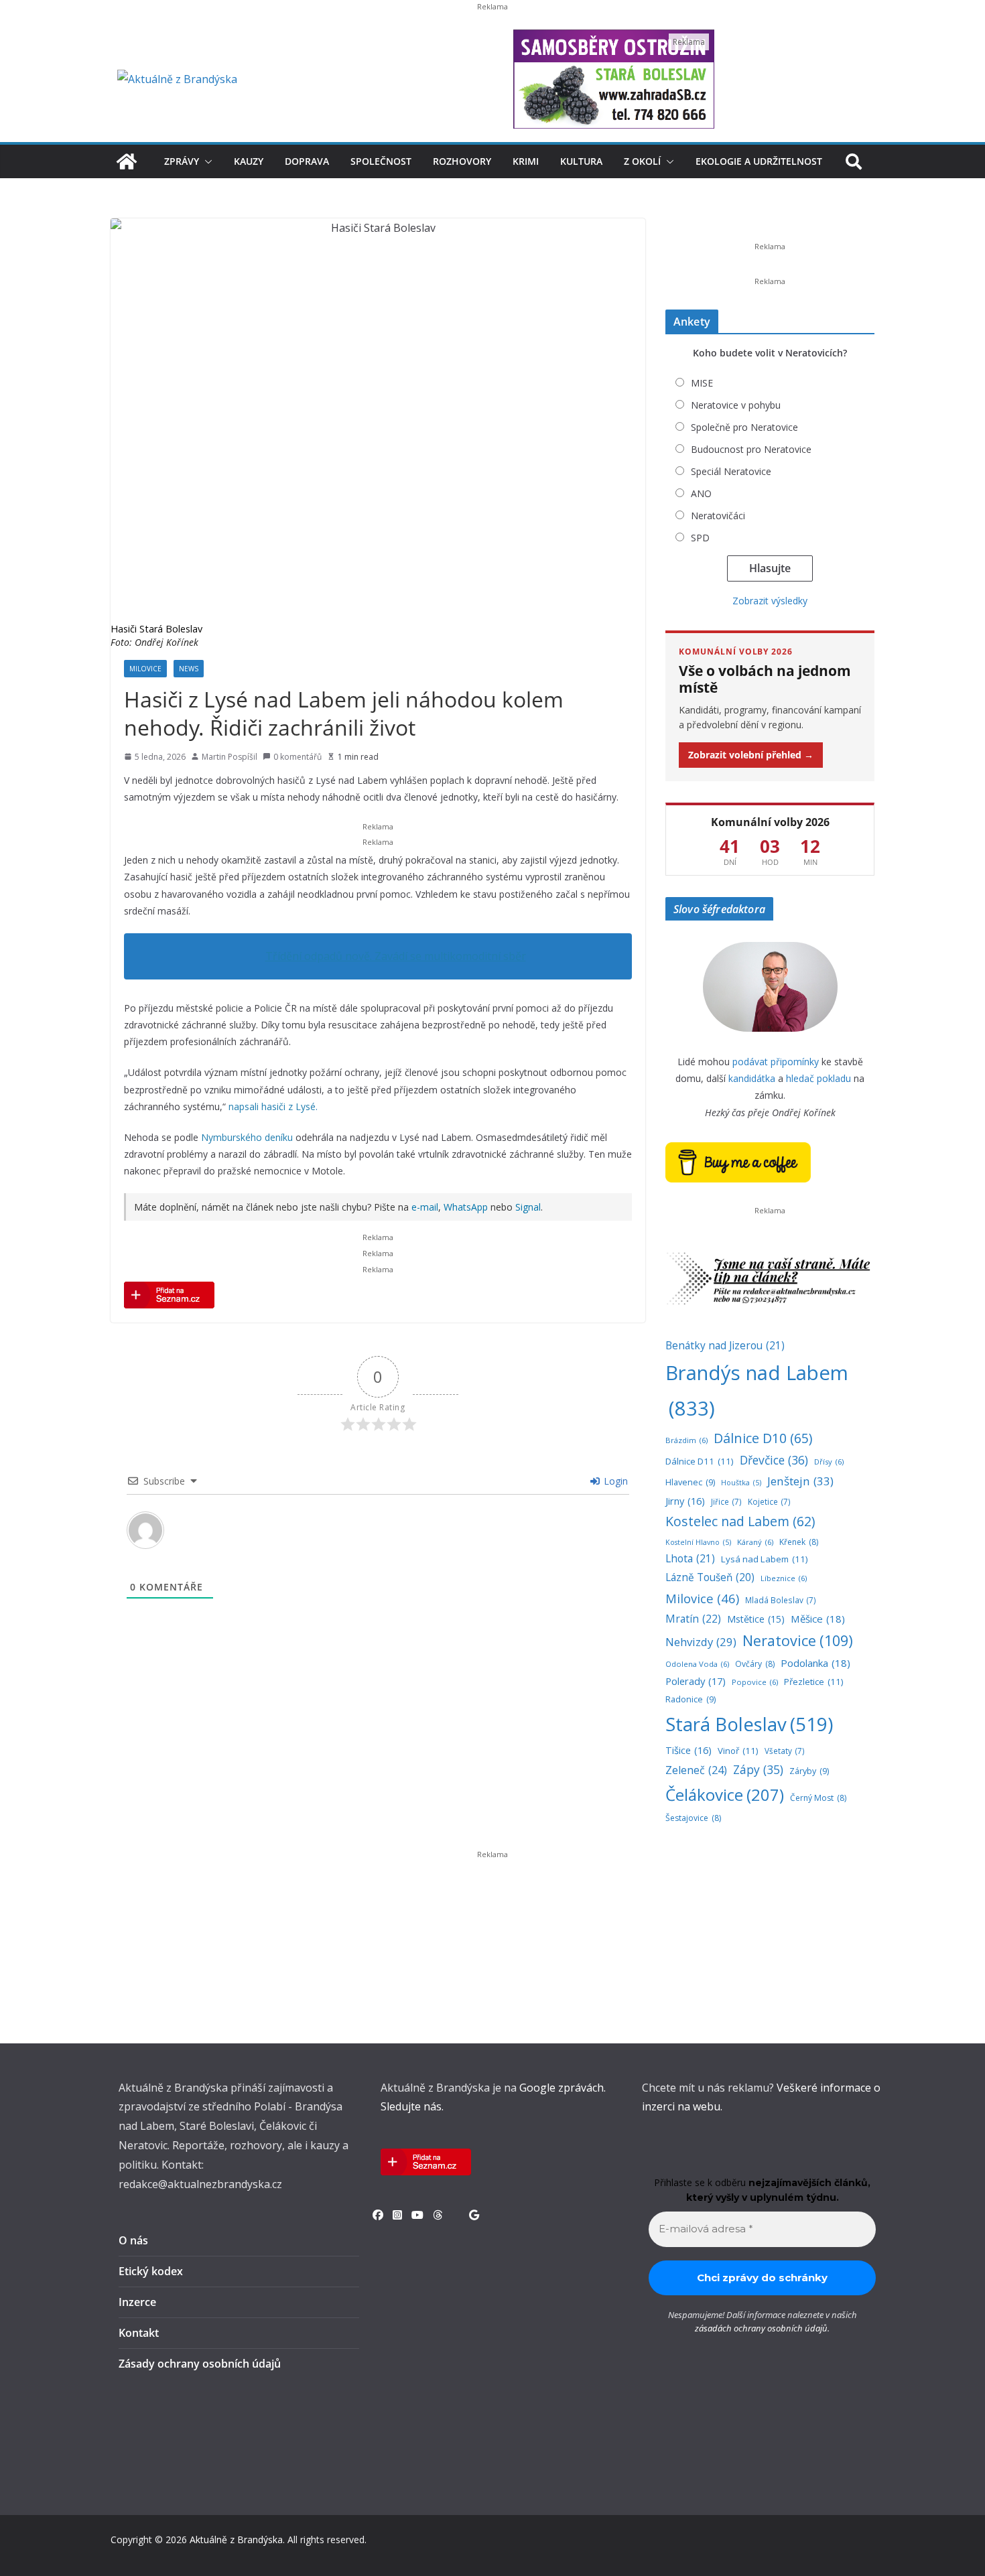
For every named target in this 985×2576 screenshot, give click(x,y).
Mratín (693, 1619)
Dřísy (829, 1462)
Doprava (307, 161)
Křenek (799, 1542)
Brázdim (686, 1440)
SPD (700, 538)
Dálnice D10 (763, 1438)
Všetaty (785, 1751)
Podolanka (815, 1663)
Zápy (758, 1769)
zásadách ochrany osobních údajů (761, 2328)
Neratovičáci (718, 516)
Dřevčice (774, 1460)
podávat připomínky (776, 1062)
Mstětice (756, 1619)
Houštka (741, 1483)
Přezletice (814, 1682)
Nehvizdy (701, 1642)
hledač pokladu (818, 1078)
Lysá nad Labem (765, 1559)
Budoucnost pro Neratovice (751, 449)
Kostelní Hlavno (698, 1542)
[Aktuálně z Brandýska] (127, 161)
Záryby (809, 1771)
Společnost (381, 161)
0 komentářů (298, 757)
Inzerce (137, 2302)
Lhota (690, 1558)
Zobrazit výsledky (770, 601)
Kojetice (769, 1501)
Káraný (755, 1542)
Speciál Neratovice (731, 471)
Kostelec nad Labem (740, 1521)
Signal (528, 1207)
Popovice (755, 1682)
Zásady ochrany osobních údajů (200, 2364)
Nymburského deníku (247, 1137)
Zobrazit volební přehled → (751, 755)
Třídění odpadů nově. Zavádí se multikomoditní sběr (396, 956)
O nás (133, 2240)
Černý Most (818, 1798)
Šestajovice (693, 1818)
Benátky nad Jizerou (725, 1345)
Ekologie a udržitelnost (759, 161)
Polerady (696, 1681)
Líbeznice (784, 1578)
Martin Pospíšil (229, 757)
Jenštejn (800, 1481)
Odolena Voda (697, 1664)
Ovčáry (755, 1664)
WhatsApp (466, 1207)
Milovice (145, 669)
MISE (702, 383)
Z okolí (642, 161)
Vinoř (738, 1751)
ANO (701, 493)
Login (614, 1481)
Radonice (691, 1699)
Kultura (581, 161)
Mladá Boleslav (781, 1600)
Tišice (688, 1750)
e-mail (425, 1207)
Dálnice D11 (700, 1461)
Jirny (685, 1501)
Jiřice (726, 1501)
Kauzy (249, 161)
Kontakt (139, 2333)
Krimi (526, 161)
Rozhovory (462, 161)
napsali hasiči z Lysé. (273, 1106)
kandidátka (752, 1078)
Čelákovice (725, 1794)
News (189, 669)
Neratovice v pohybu (736, 405)
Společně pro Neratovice (744, 427)
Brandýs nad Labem (757, 1391)
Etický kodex (151, 2271)
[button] (206, 161)
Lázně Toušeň (710, 1577)
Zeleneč (696, 1770)
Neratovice (798, 1640)
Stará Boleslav (749, 1724)
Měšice (818, 1619)
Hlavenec (690, 1482)
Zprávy (182, 161)
